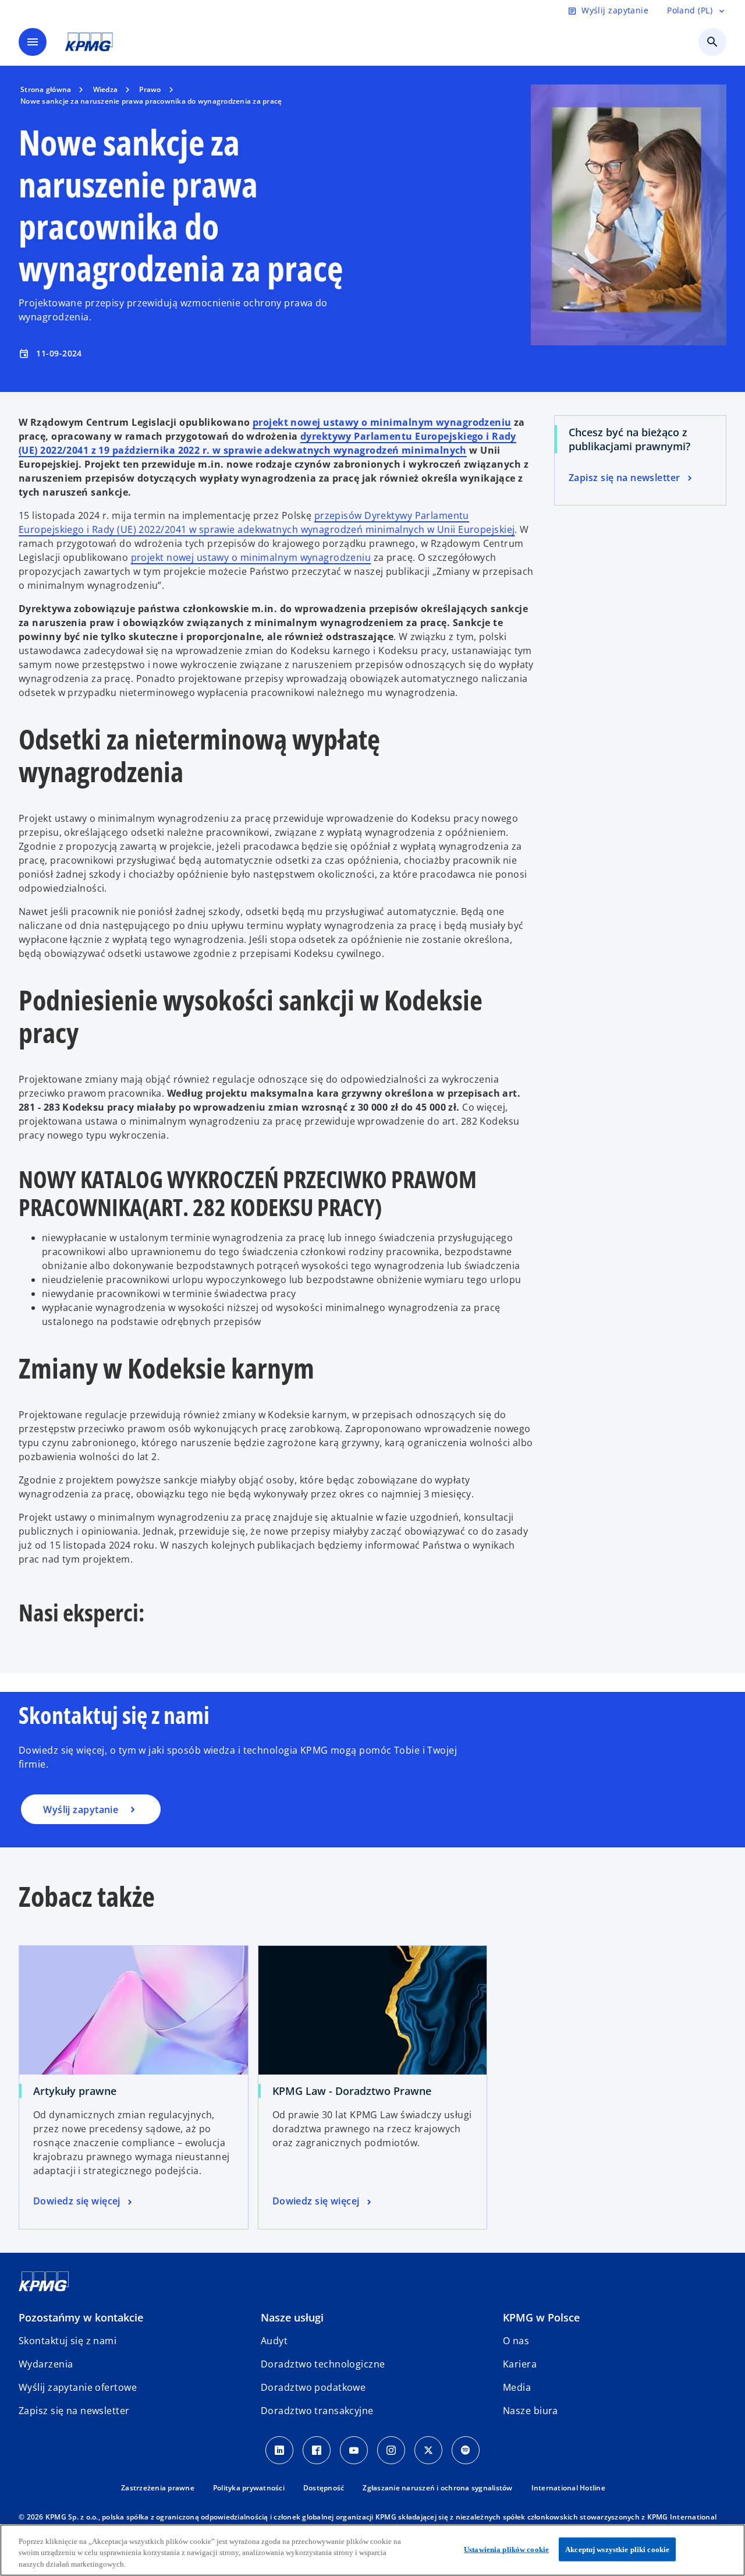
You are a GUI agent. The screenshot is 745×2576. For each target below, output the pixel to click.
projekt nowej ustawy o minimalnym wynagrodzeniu (382, 422)
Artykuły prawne (75, 2091)
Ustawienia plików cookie (506, 2549)
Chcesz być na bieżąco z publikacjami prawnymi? (629, 439)
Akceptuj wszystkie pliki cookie (617, 2549)
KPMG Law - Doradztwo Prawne (352, 2091)
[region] (372, 2550)
